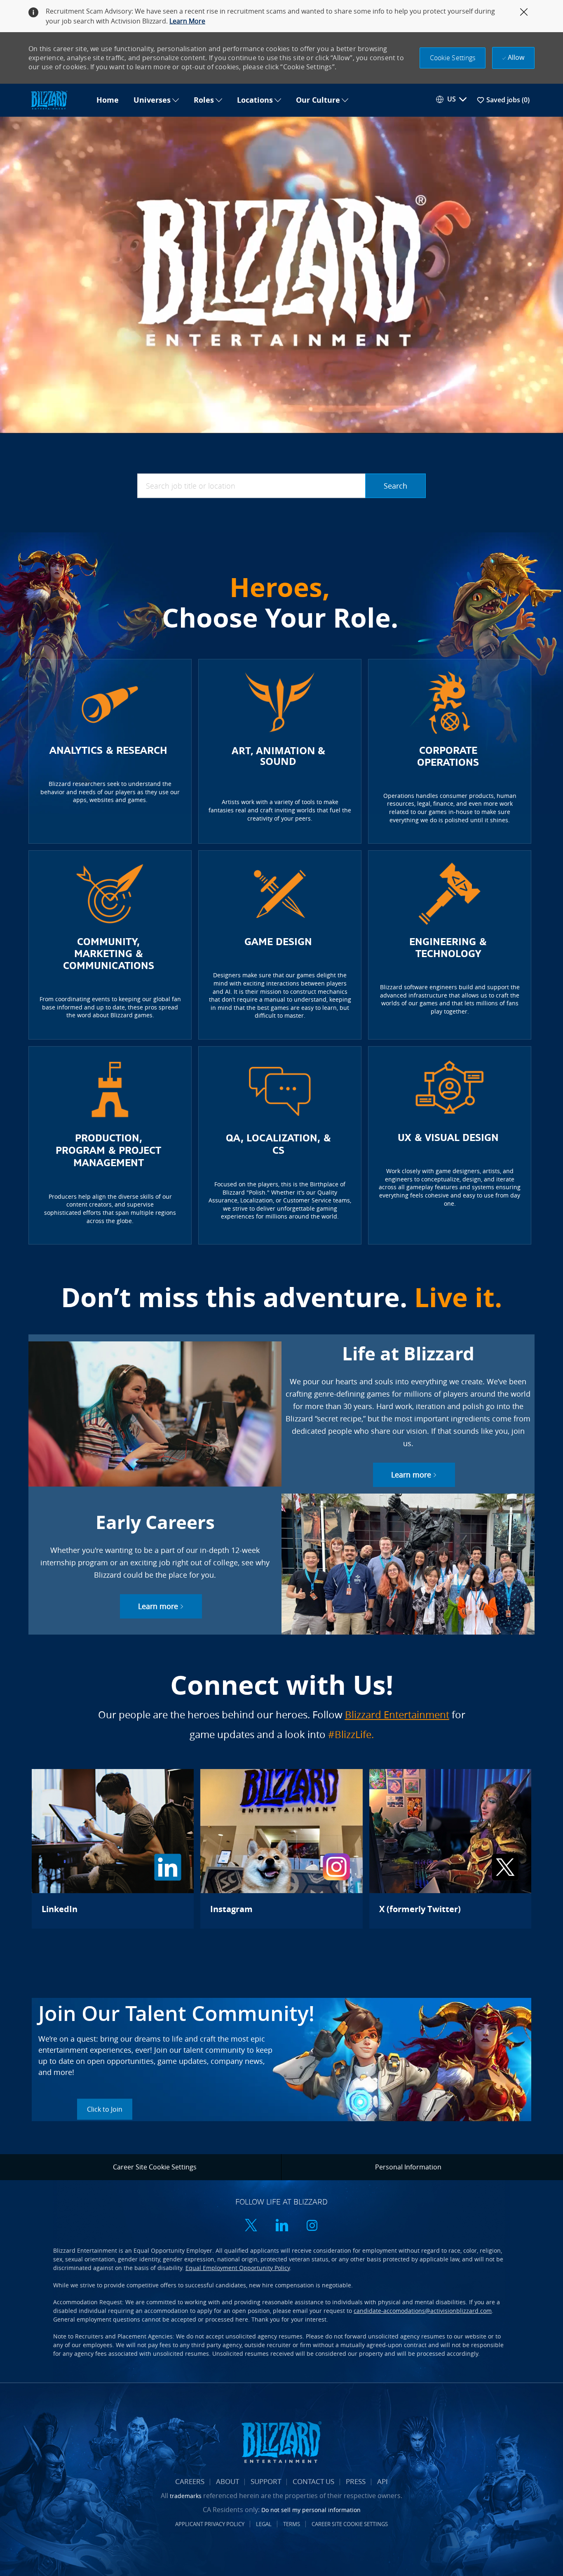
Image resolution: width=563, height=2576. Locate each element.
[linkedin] (281, 2226)
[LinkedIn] (113, 1849)
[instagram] (312, 2226)
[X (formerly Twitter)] (450, 1849)
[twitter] (251, 2226)
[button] (453, 58)
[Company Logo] (59, 100)
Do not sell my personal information (311, 2510)
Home (108, 100)
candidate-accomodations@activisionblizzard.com (423, 2311)
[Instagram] (281, 1849)
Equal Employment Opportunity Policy (238, 2268)
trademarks (186, 2496)
